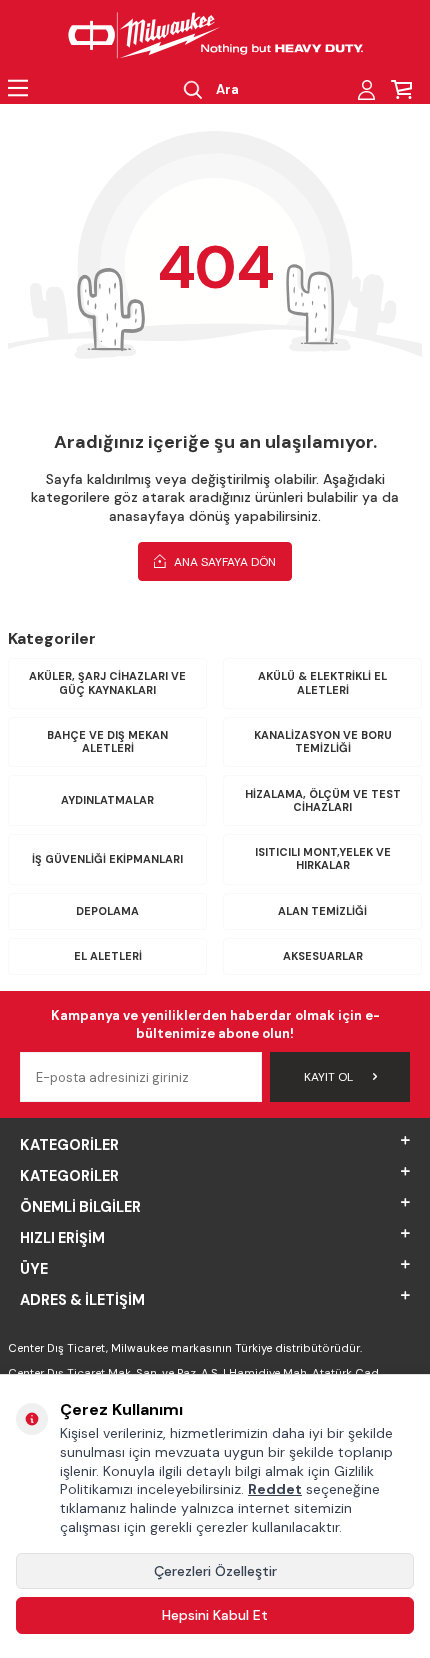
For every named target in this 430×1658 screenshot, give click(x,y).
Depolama (107, 911)
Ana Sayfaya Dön (223, 562)
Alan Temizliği (322, 911)
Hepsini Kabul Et (215, 1615)
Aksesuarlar (323, 956)
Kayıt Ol (328, 1077)
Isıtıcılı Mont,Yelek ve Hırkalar (323, 858)
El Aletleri (108, 956)
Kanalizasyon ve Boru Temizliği (323, 741)
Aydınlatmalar (107, 800)
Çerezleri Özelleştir (215, 1571)
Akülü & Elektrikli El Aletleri (322, 682)
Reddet (275, 1489)
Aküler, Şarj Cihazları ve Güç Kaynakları (107, 682)
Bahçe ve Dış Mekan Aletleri (107, 741)
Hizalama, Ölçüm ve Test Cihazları (323, 800)
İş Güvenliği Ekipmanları (107, 859)
